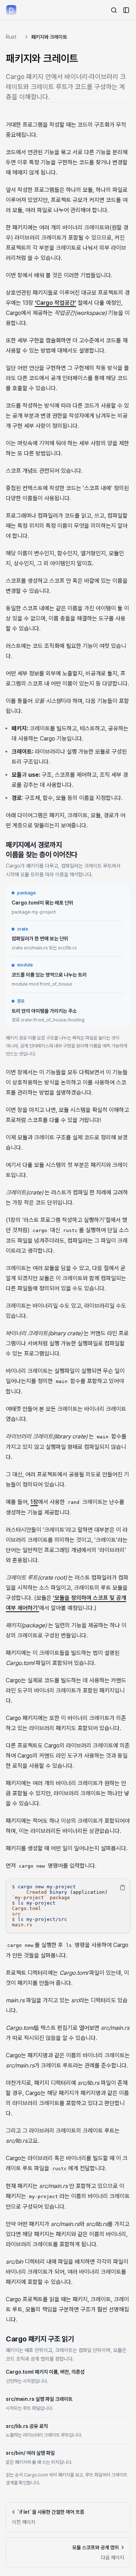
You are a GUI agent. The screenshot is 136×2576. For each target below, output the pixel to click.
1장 (34, 1502)
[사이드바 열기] (126, 10)
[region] (68, 1906)
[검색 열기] (114, 10)
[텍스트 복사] (123, 1888)
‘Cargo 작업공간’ (55, 303)
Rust (11, 37)
